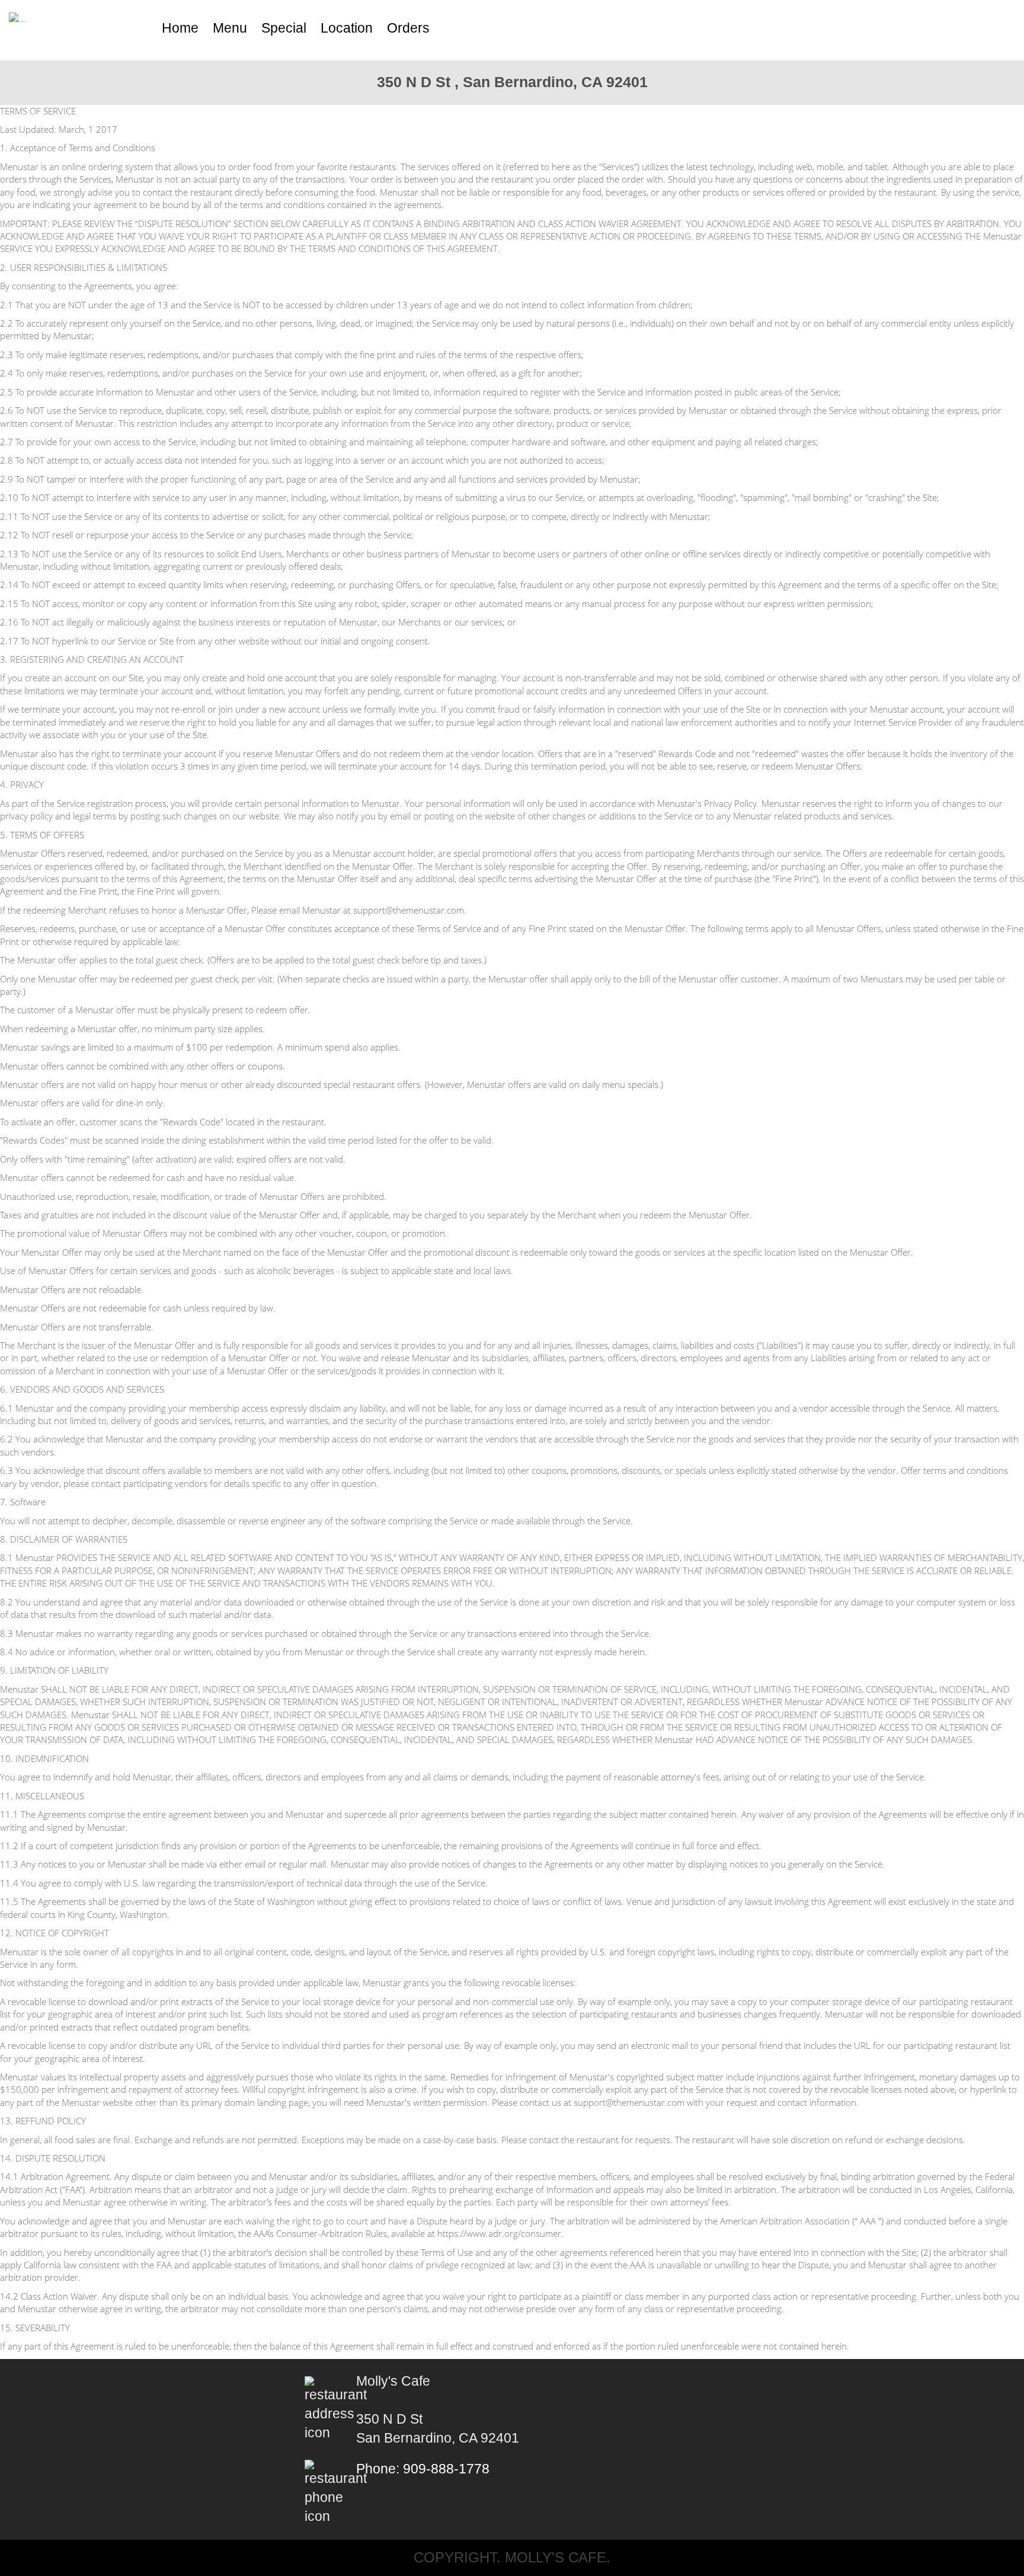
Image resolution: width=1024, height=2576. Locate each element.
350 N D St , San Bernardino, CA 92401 (512, 82)
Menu (230, 28)
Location (347, 28)
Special (284, 28)
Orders (408, 28)
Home (180, 28)
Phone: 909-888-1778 (423, 2469)
